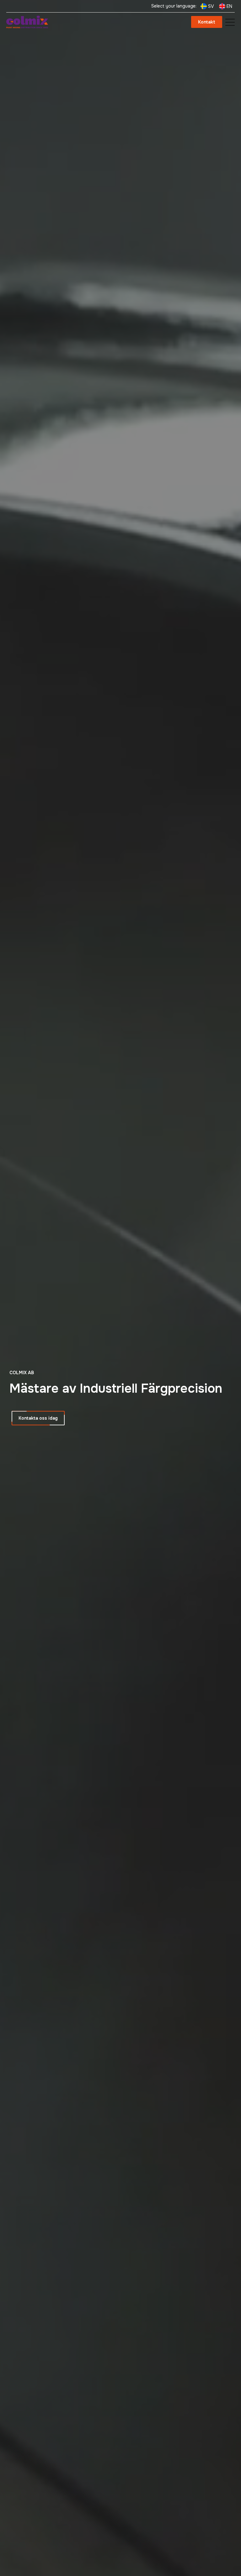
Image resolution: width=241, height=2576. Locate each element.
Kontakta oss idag (38, 1418)
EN (229, 6)
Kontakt (207, 22)
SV (211, 6)
